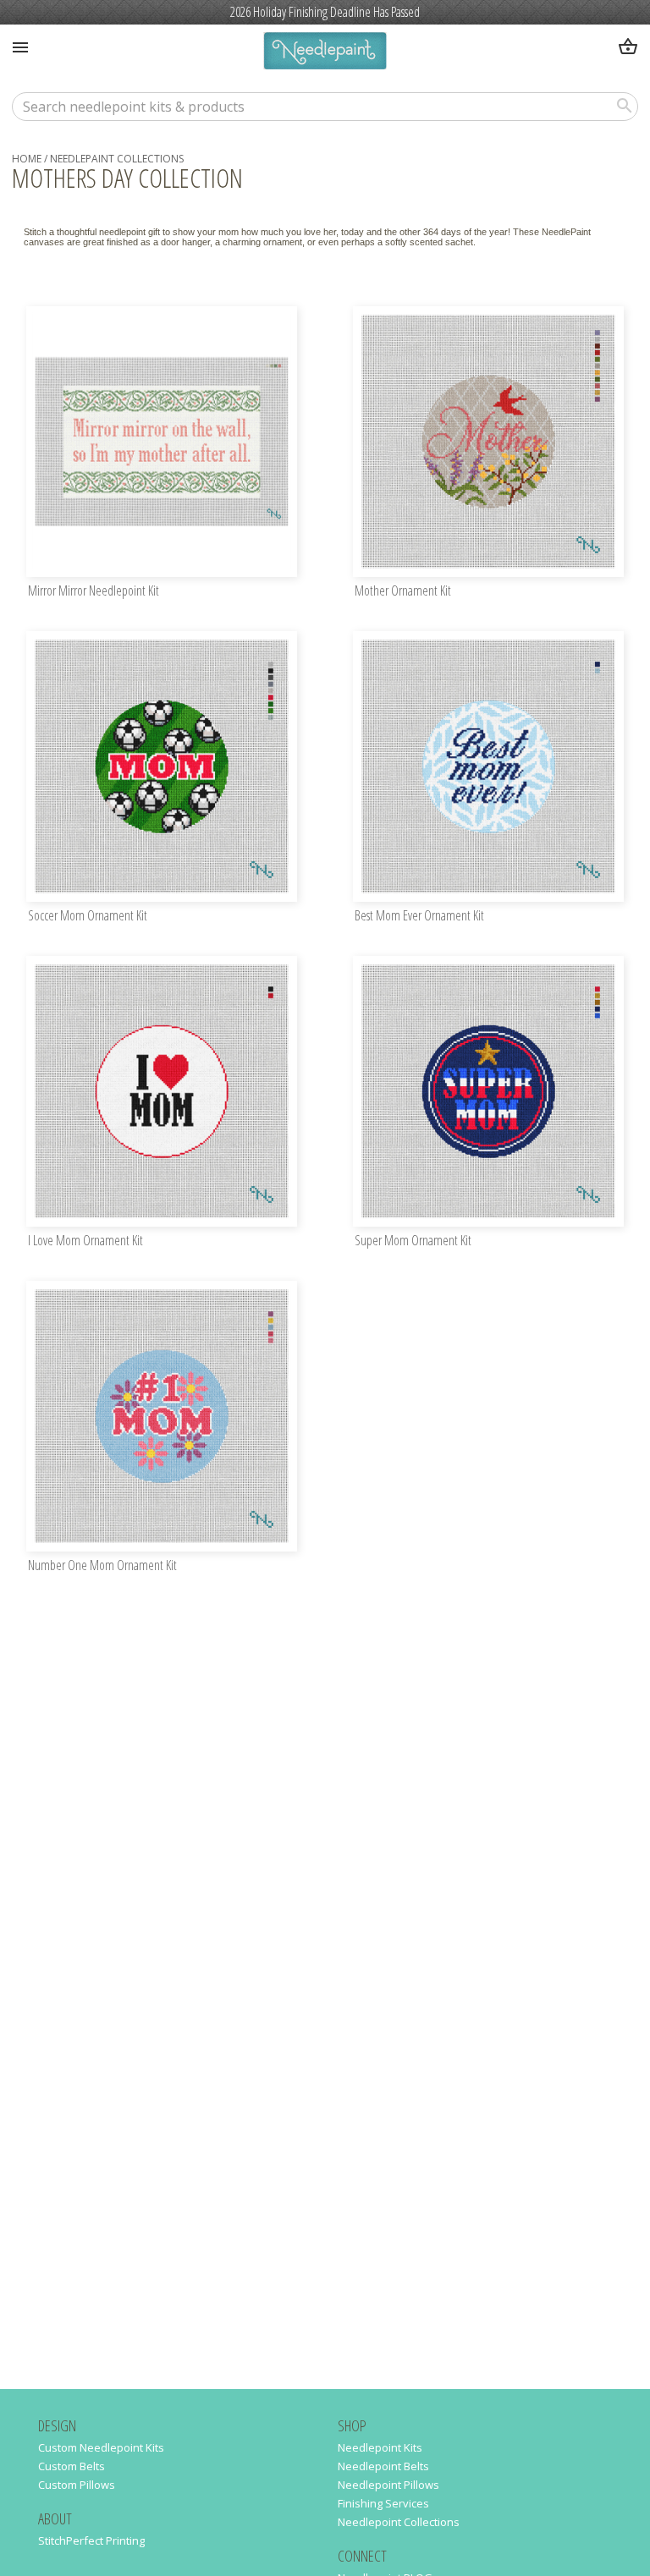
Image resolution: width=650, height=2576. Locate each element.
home (27, 159)
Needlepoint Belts (383, 2466)
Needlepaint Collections (117, 159)
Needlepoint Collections (399, 2522)
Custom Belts (72, 2466)
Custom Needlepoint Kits (101, 2447)
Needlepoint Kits (380, 2447)
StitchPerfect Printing (91, 2540)
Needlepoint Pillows (388, 2485)
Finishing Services (383, 2503)
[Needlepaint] (325, 53)
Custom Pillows (77, 2485)
